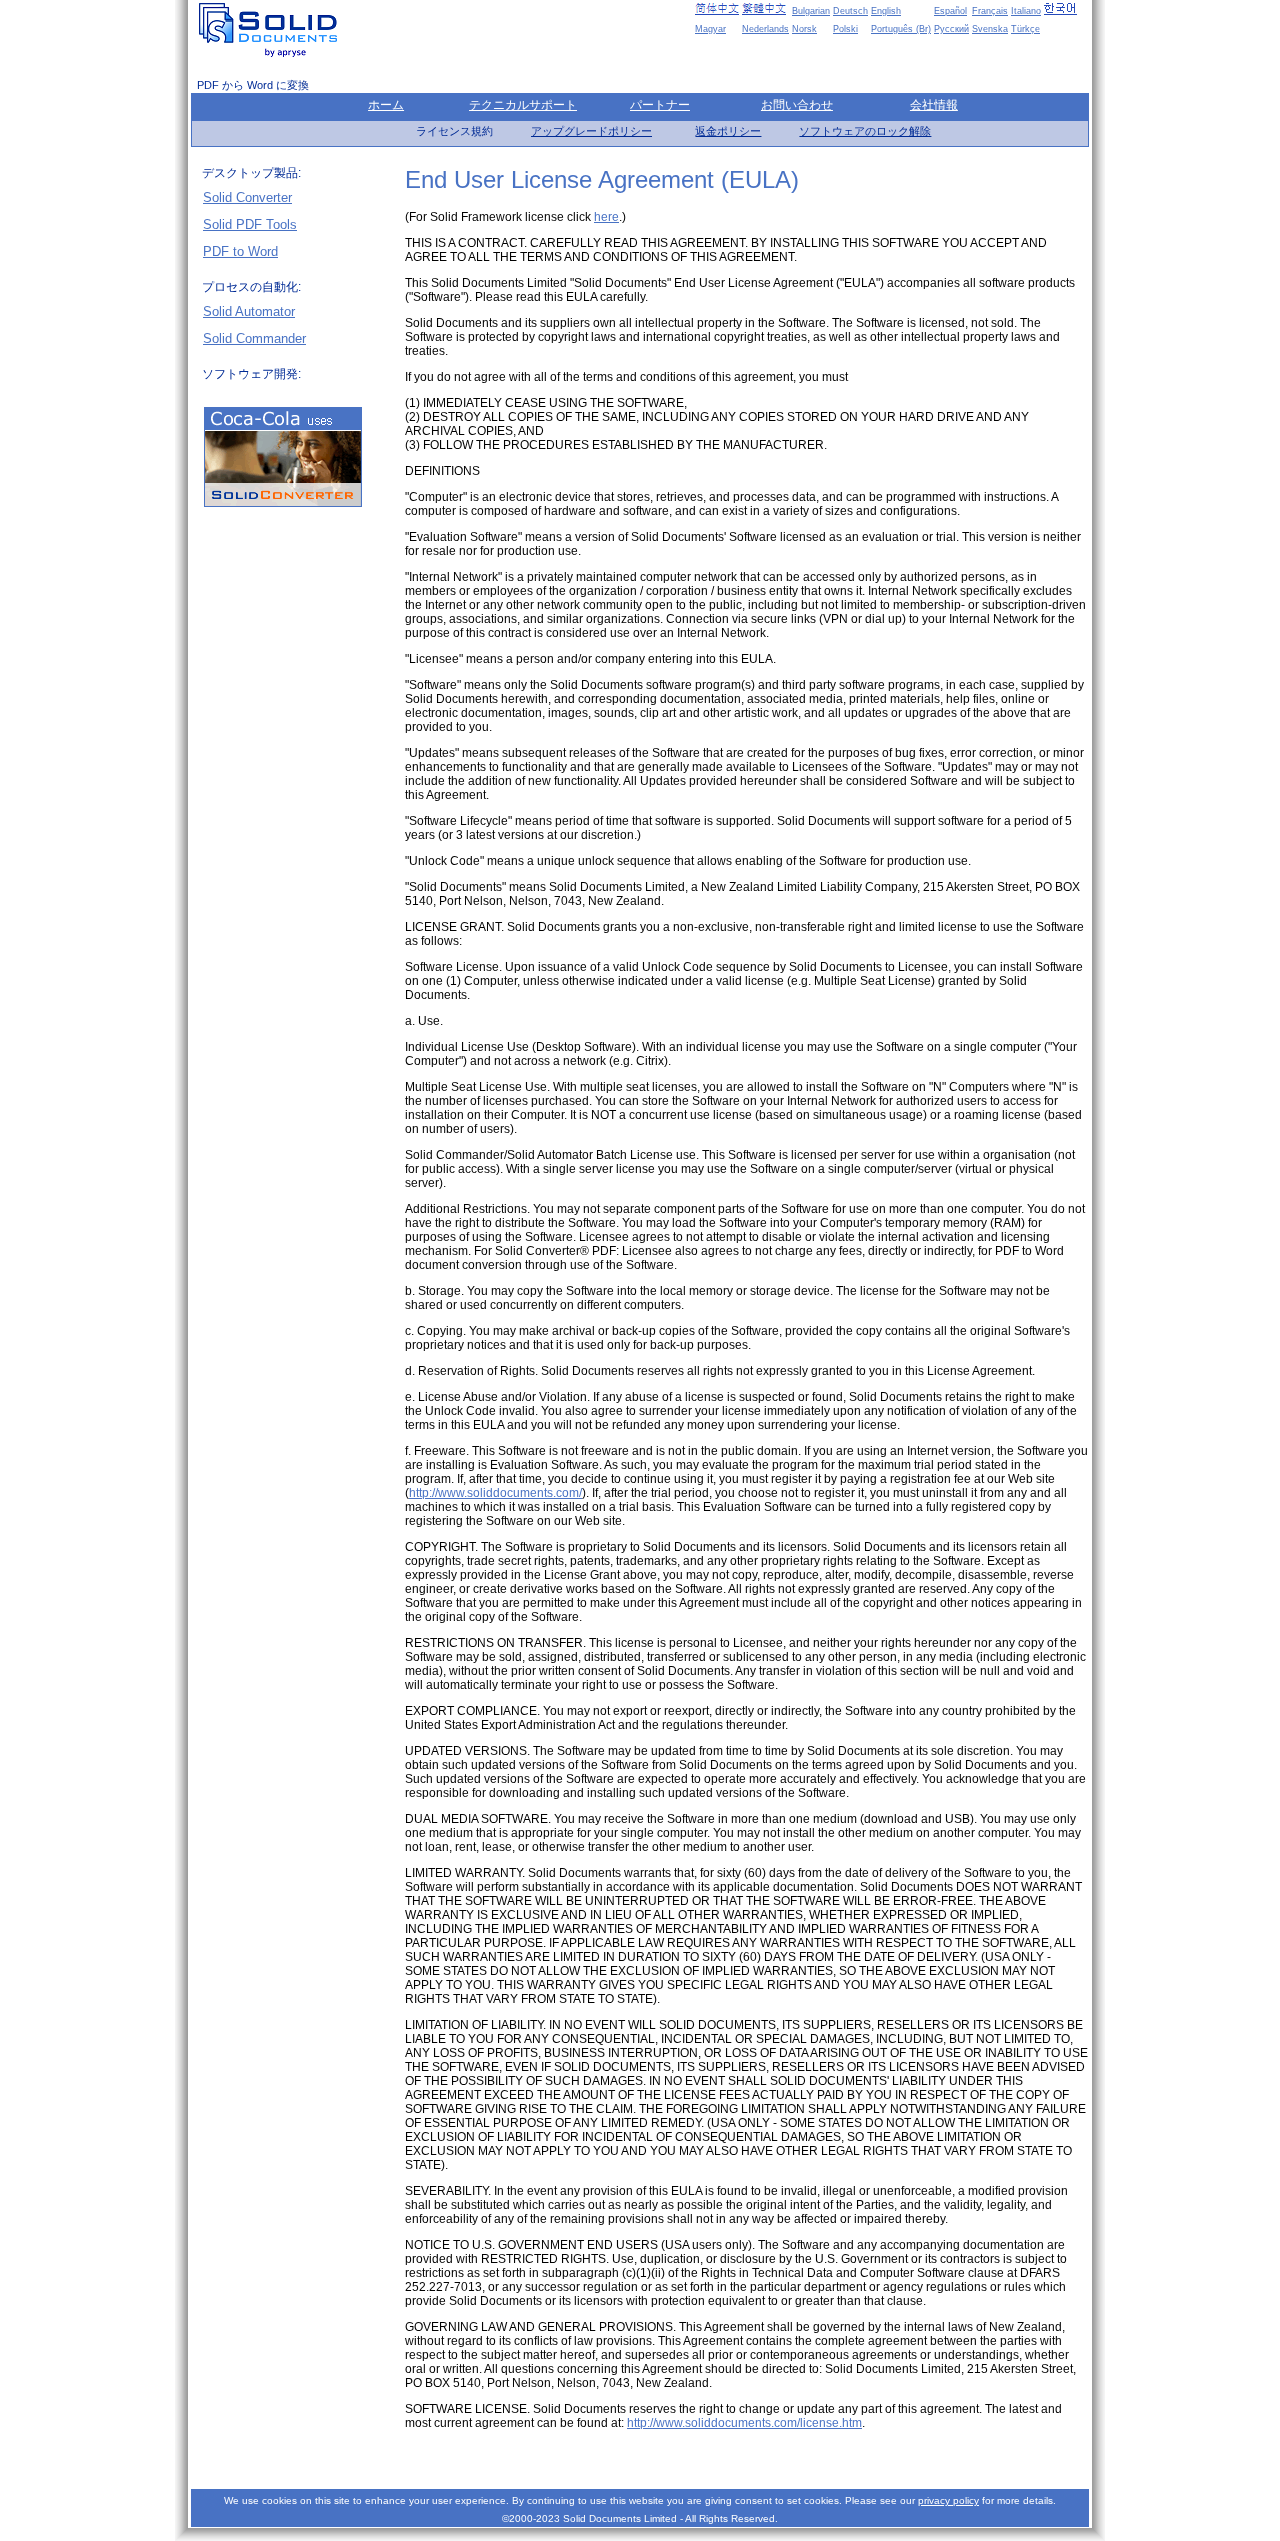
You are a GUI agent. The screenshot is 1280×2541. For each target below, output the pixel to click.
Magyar (710, 29)
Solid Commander (254, 338)
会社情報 (934, 105)
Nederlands (765, 29)
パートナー (660, 105)
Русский (951, 29)
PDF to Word (240, 251)
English (886, 11)
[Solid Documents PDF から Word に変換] (272, 30)
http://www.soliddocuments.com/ (495, 1493)
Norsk (804, 29)
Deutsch (850, 11)
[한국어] (1066, 9)
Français (990, 11)
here (606, 217)
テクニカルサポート (523, 105)
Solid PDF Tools (250, 224)
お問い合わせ (797, 105)
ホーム (386, 105)
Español (950, 11)
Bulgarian (811, 11)
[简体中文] (717, 9)
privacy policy (948, 2500)
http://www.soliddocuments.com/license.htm (744, 2423)
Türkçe (1025, 29)
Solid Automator (249, 311)
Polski (845, 29)
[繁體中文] (764, 9)
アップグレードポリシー (591, 131)
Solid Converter (247, 197)
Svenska (990, 29)
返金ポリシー (728, 131)
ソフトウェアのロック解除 (865, 131)
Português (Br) (901, 29)
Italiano (1026, 11)
